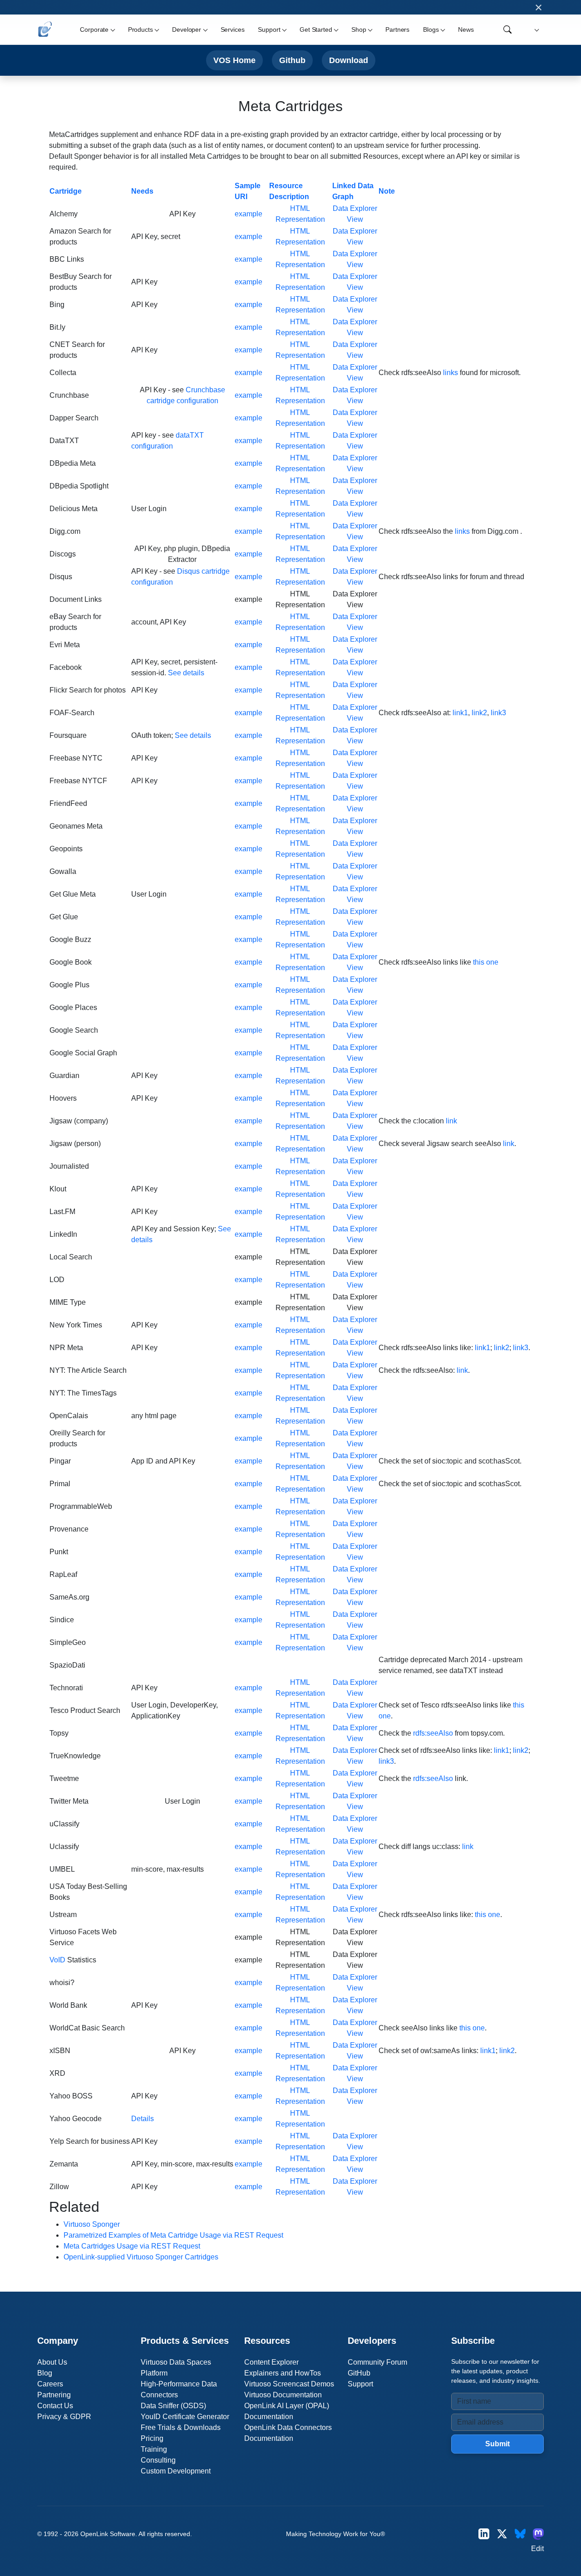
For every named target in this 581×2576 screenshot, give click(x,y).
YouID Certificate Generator (185, 2417)
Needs (142, 191)
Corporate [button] (94, 29)
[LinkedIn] (484, 2534)
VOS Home (234, 60)
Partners (397, 29)
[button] (535, 30)
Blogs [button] (431, 29)
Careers (50, 2384)
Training (154, 2449)
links (451, 373)
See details (186, 673)
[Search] (507, 29)
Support (360, 2384)
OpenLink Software (108, 2534)
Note (387, 191)
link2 (479, 713)
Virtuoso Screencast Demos (289, 2384)
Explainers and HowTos (283, 2373)
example (249, 214)
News (466, 29)
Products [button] (140, 29)
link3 (498, 713)
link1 (460, 713)
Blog (45, 2373)
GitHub (359, 2373)
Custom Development (176, 2471)
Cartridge (66, 191)
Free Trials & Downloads (181, 2427)
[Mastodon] (538, 2534)
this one (486, 962)
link (451, 1121)
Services (233, 29)
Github (292, 60)
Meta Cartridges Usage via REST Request (132, 2246)
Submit (497, 2444)
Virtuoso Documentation (283, 2395)
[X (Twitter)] (502, 2534)
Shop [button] (359, 29)
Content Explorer (271, 2362)
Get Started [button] (316, 29)
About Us (52, 2362)
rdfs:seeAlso (433, 1733)
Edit (537, 2549)
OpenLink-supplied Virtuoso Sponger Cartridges (141, 2257)
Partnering (54, 2395)
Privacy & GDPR (64, 2417)
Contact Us (55, 2406)
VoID (57, 1960)
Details (143, 2119)
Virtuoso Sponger (92, 2224)
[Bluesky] (520, 2534)
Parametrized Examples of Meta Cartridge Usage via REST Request (173, 2235)
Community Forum (377, 2362)
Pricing (152, 2438)
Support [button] (269, 29)
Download (349, 60)
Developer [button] (187, 29)
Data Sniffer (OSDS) (173, 2406)
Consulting (158, 2460)
